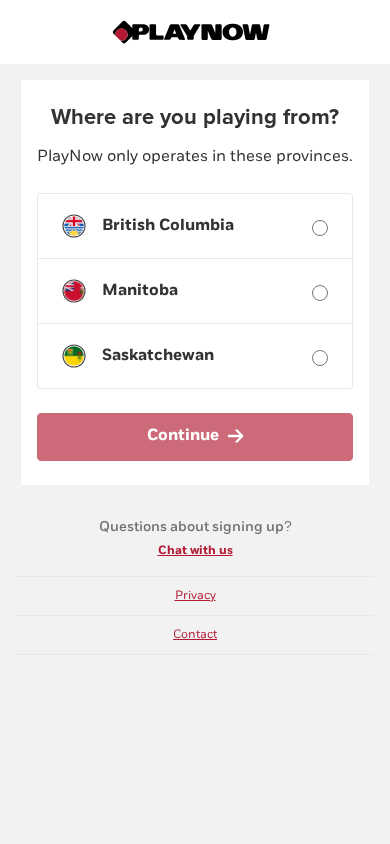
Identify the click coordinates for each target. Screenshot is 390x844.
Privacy (195, 595)
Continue (183, 435)
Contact (195, 634)
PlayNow (195, 32)
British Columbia (168, 225)
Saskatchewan (158, 355)
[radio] (320, 228)
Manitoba (140, 290)
